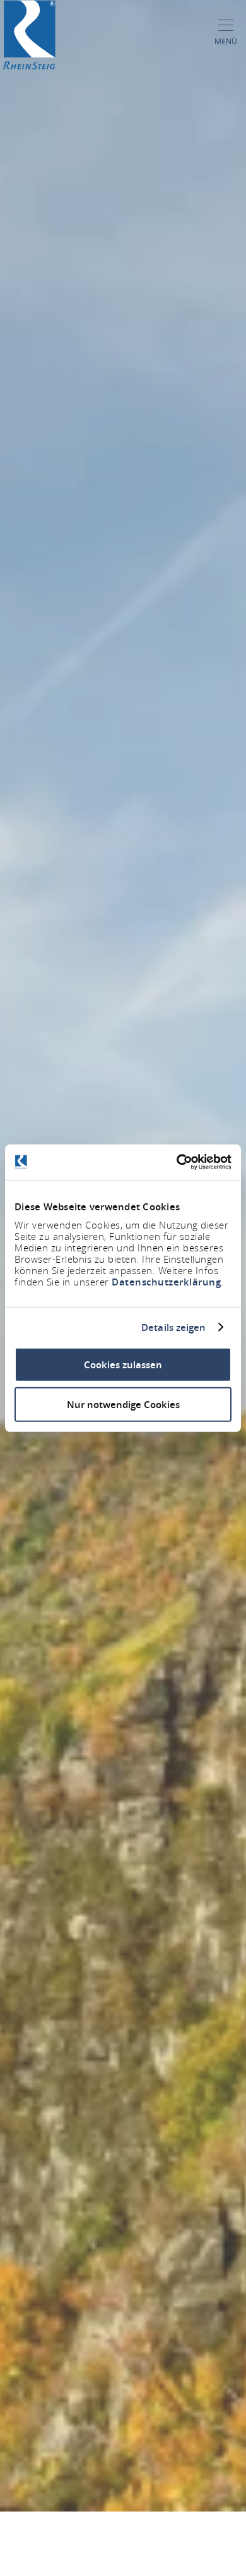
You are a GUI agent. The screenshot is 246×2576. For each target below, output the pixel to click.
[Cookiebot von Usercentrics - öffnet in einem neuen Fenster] (177, 1162)
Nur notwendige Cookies (123, 1404)
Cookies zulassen (123, 1365)
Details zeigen (173, 1327)
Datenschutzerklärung (166, 1282)
